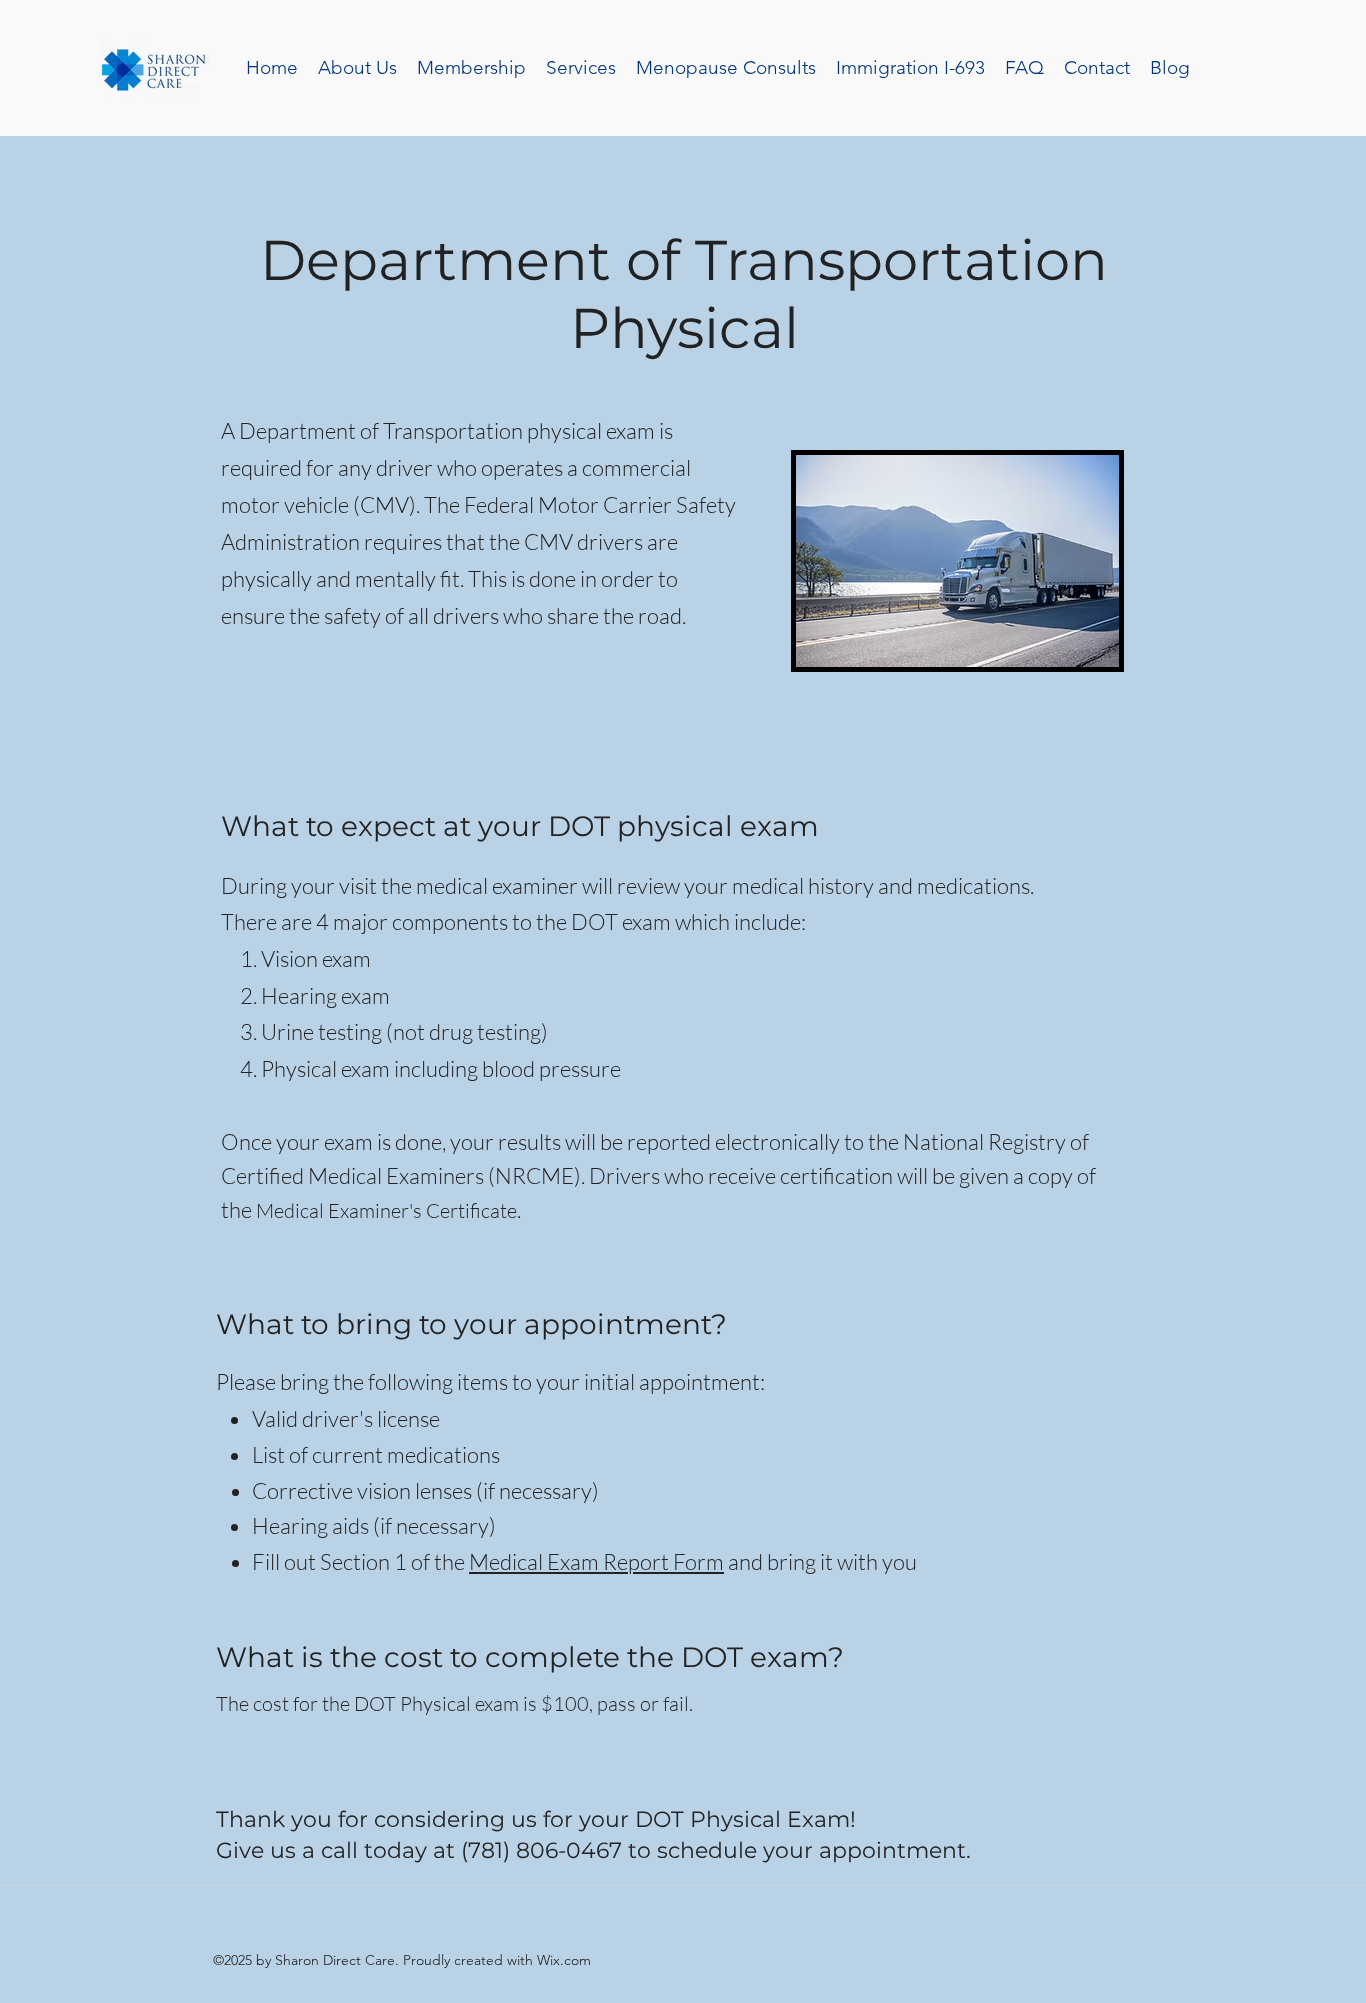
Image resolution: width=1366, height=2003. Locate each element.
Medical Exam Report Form (596, 1561)
